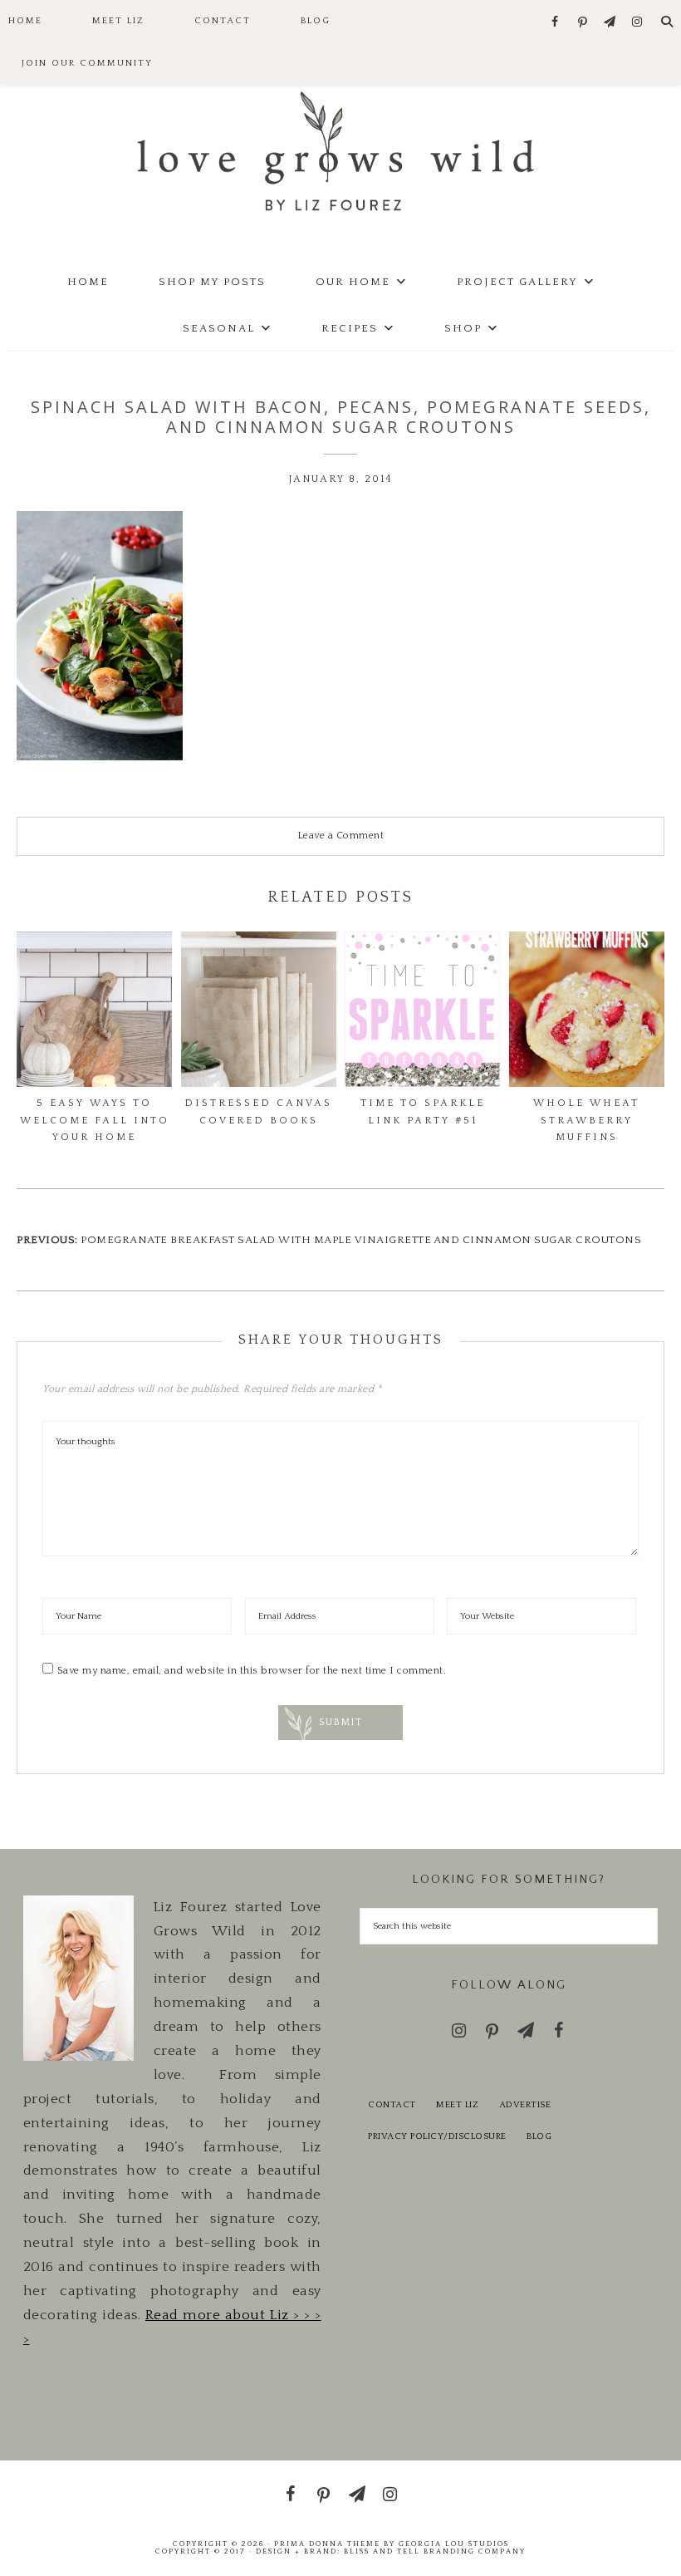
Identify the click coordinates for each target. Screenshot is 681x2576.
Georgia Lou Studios (454, 2544)
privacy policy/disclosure (437, 2136)
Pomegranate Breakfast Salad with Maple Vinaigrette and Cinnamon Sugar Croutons (361, 1240)
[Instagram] (637, 23)
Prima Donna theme (327, 2544)
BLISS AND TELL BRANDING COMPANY (435, 2551)
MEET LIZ (457, 2105)
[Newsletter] (610, 23)
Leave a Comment (341, 836)
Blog (539, 2136)
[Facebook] (555, 23)
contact (392, 2105)
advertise (525, 2105)
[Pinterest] (583, 23)
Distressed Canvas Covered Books (258, 1111)
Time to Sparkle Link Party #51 (423, 1111)
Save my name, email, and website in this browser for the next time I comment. (252, 1671)
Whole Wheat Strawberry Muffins (586, 1120)
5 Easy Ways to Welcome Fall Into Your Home (95, 1120)
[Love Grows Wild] (340, 150)
